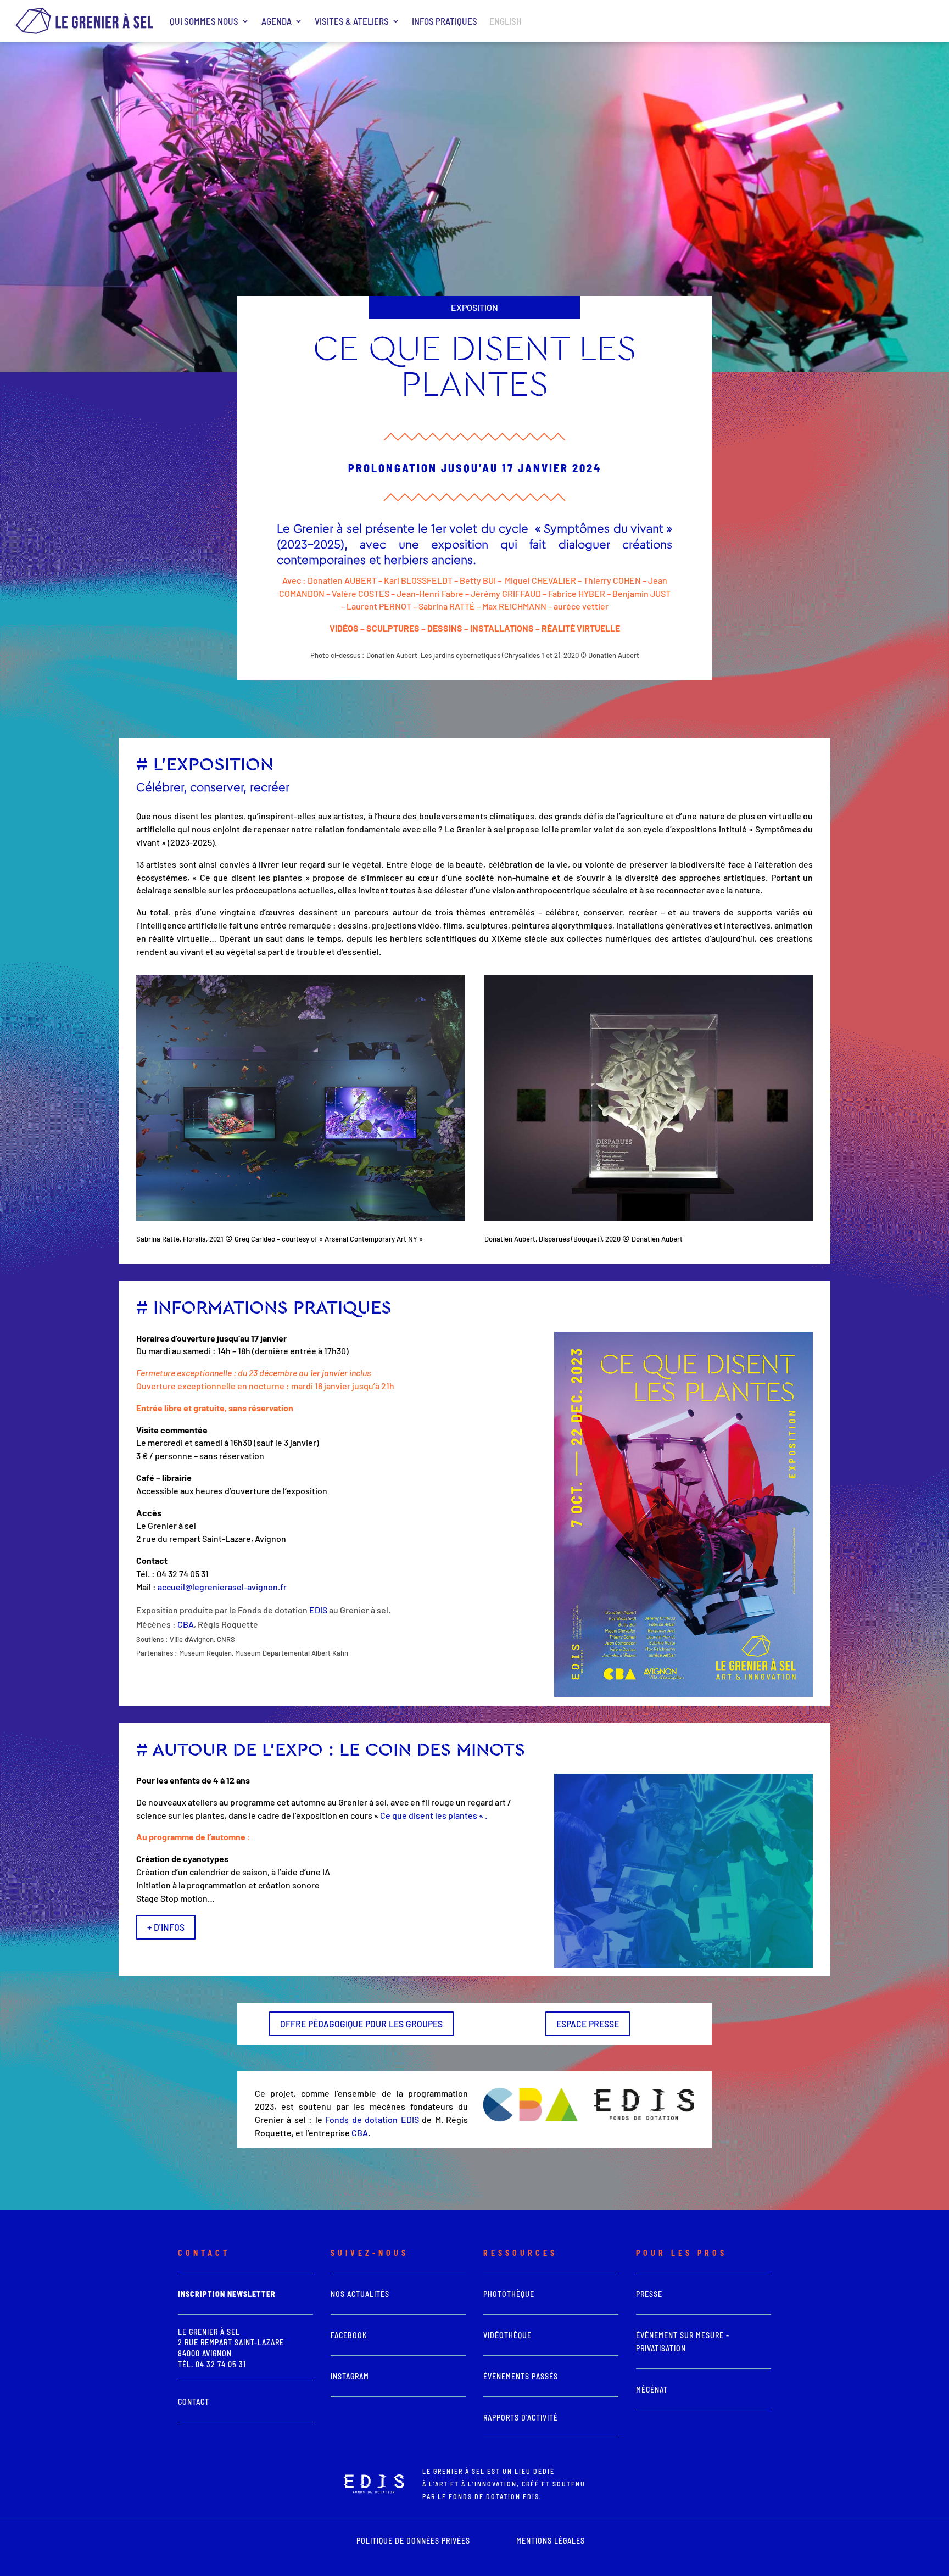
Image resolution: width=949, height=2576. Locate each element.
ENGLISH (506, 21)
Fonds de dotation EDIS (372, 2119)
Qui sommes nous (204, 21)
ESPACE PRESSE (588, 2024)
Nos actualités (360, 2294)
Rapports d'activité (521, 2418)
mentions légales (551, 2541)
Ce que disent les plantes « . (434, 1815)
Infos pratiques (445, 21)
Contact (194, 2402)
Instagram (350, 2376)
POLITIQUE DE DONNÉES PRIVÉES (413, 2541)
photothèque (509, 2294)
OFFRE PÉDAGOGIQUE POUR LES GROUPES (361, 2024)
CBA (186, 1624)
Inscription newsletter (227, 2294)
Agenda (277, 21)
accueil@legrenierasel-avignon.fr (222, 1587)
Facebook (349, 2335)
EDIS (318, 1610)
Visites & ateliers (352, 21)
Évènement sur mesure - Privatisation (683, 2342)
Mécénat (652, 2390)
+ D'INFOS (166, 1927)
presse (649, 2294)
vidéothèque (507, 2335)
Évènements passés (521, 2376)
